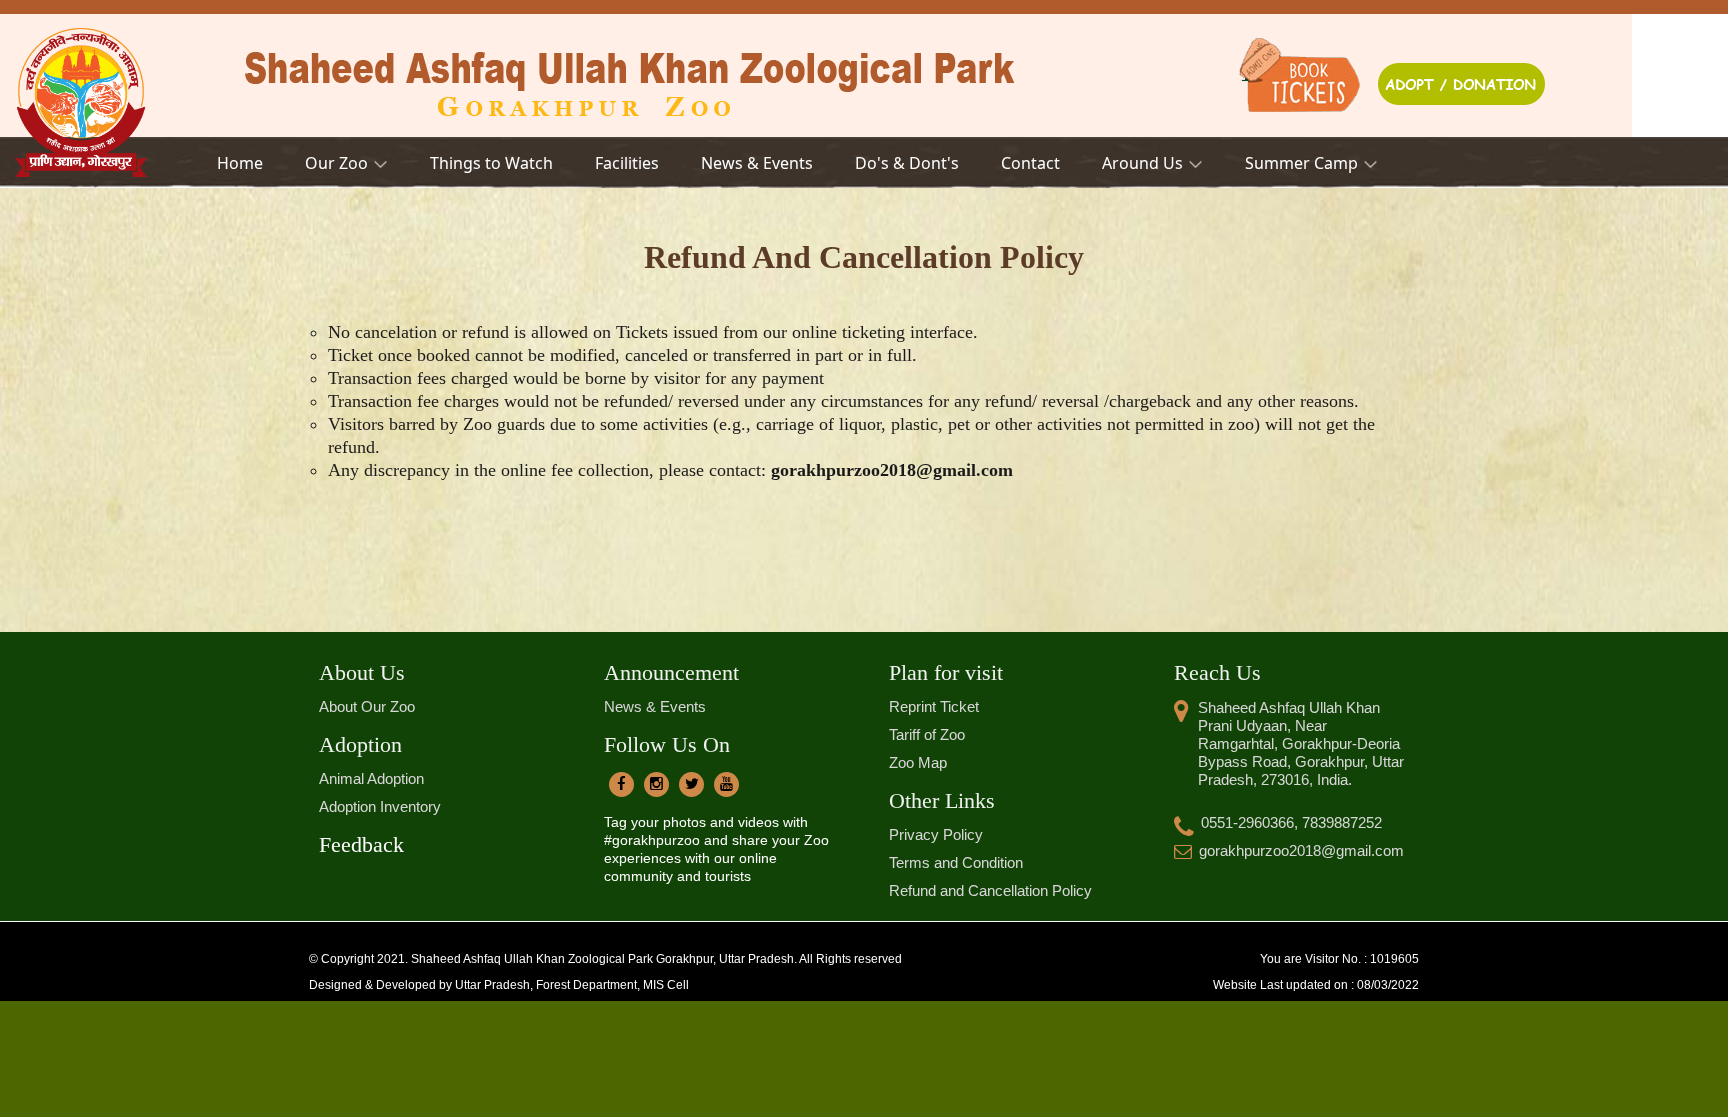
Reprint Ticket (934, 706)
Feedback (361, 844)
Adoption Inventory (380, 806)
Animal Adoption (371, 778)
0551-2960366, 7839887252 (1291, 822)
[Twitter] (691, 784)
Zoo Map (918, 762)
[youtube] (726, 784)
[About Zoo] (1305, 74)
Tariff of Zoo (927, 734)
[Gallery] (1461, 74)
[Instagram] (656, 784)
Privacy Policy (936, 834)
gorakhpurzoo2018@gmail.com (1301, 850)
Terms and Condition (956, 862)
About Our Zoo (367, 706)
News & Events (655, 706)
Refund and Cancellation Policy (990, 890)
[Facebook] (621, 784)
